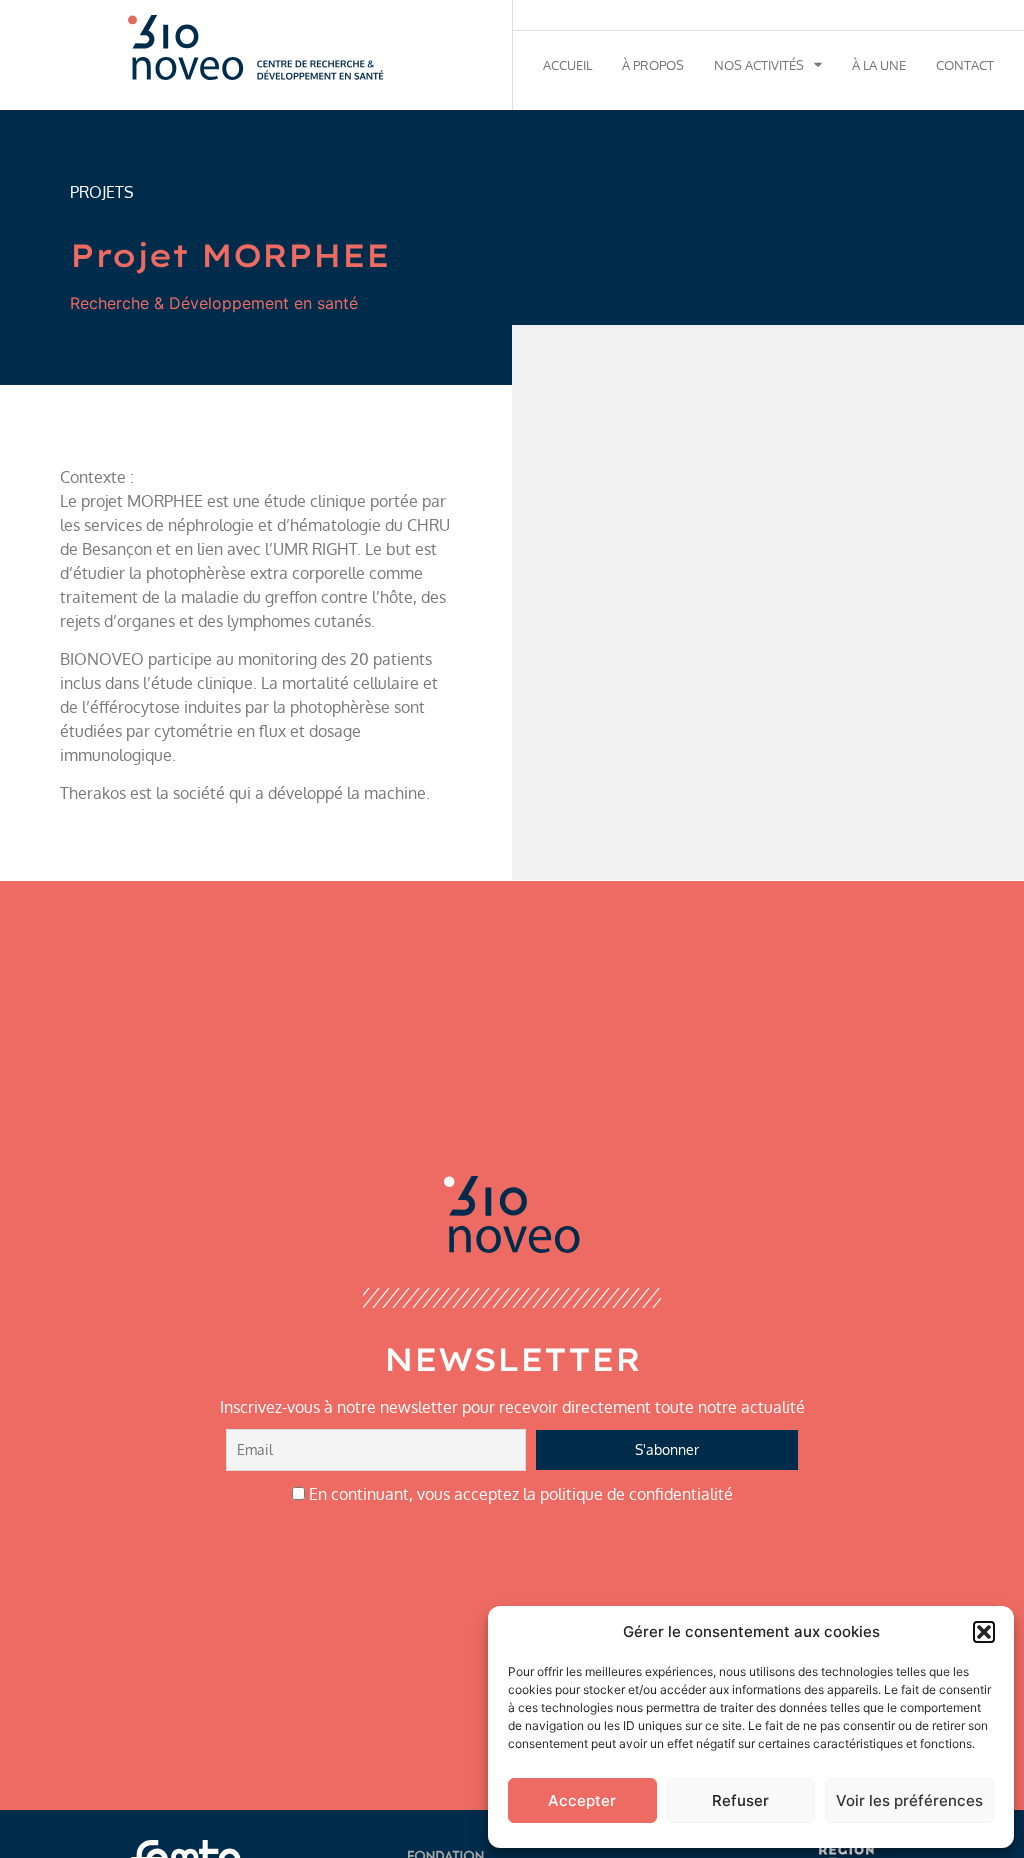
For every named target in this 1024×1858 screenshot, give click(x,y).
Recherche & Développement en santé (214, 303)
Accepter (582, 1800)
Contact (965, 65)
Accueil (567, 65)
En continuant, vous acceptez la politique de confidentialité (519, 1494)
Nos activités (759, 65)
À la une (879, 65)
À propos (653, 65)
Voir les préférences (909, 1800)
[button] (984, 1632)
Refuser (740, 1800)
